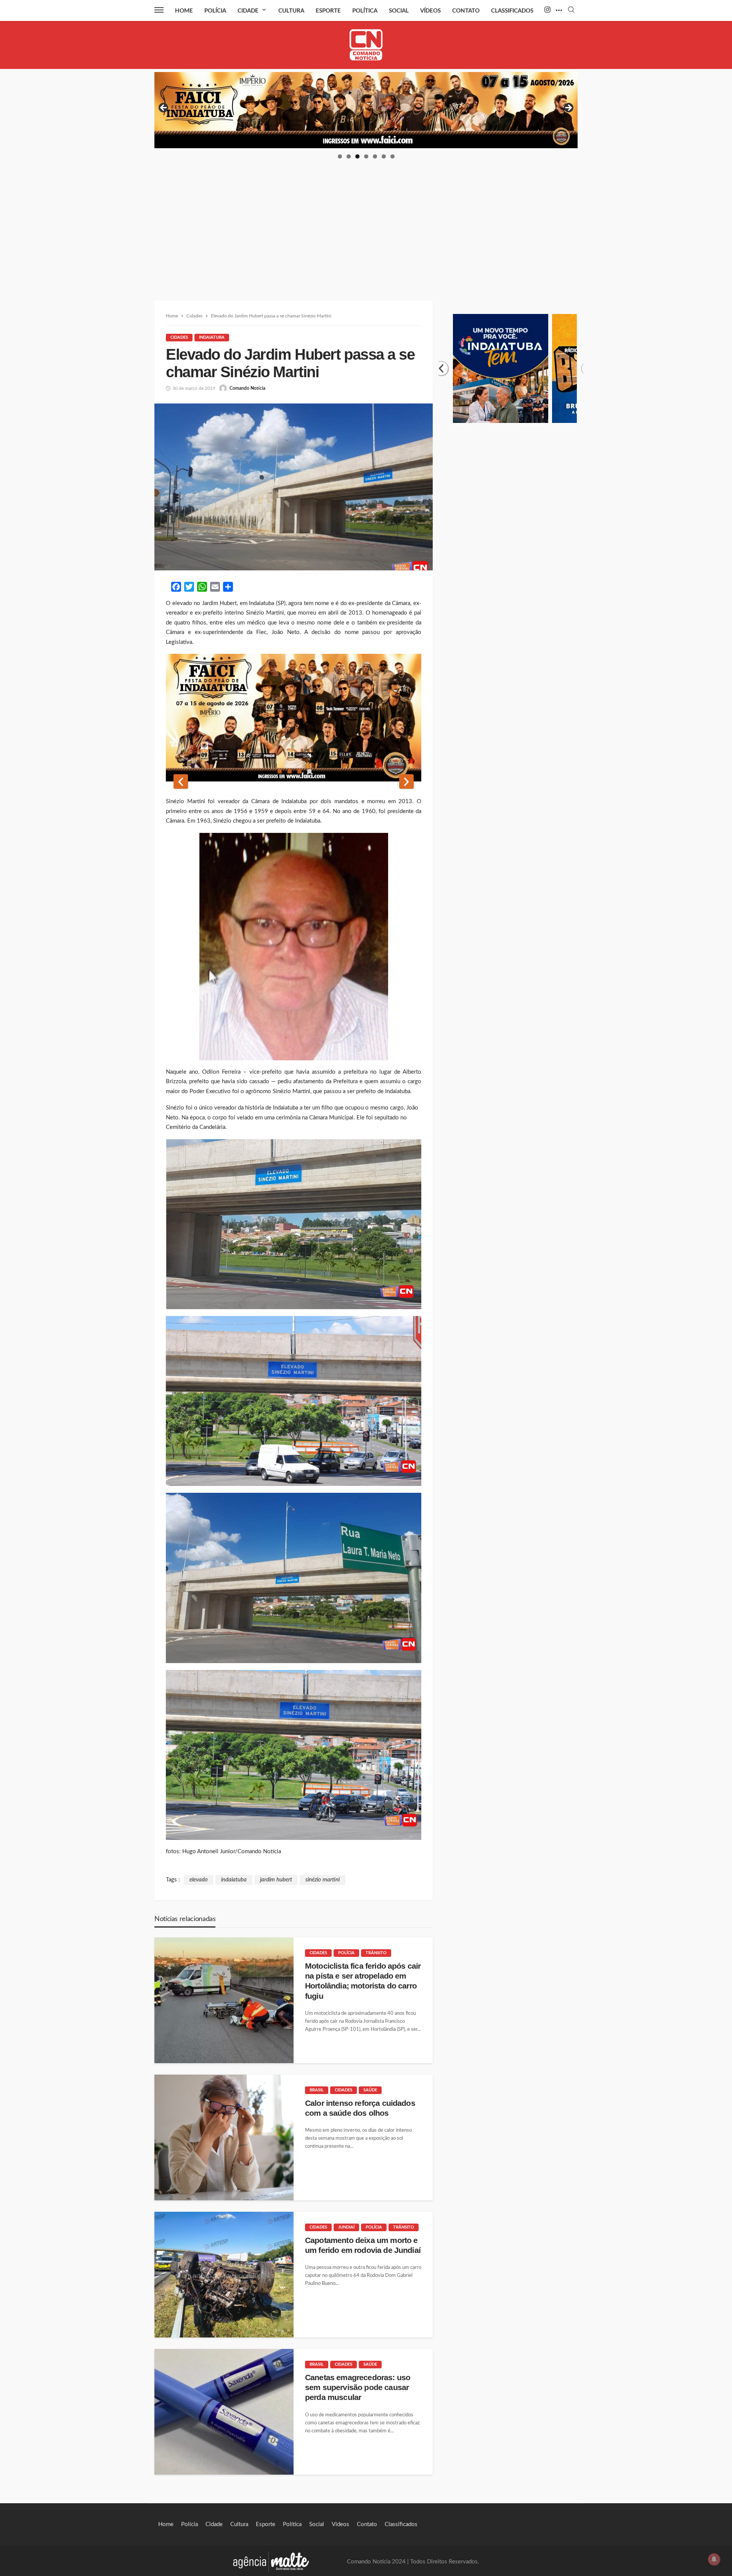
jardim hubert (276, 1880)
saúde (370, 2090)
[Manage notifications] (714, 2559)
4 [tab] (366, 156)
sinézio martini (323, 1880)
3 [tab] (357, 156)
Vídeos (430, 11)
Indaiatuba (212, 337)
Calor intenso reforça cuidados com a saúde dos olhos (360, 2108)
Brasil (317, 2090)
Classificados (512, 11)
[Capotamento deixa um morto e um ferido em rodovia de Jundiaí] (224, 2275)
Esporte (328, 11)
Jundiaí (346, 2227)
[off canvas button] (159, 10)
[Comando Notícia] (366, 45)
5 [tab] (375, 156)
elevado (199, 1880)
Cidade (248, 11)
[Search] (571, 10)
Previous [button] (164, 108)
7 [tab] (392, 156)
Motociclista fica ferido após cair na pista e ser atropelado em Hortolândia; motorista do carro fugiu (363, 1981)
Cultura (291, 11)
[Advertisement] (366, 217)
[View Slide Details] (429, 110)
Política (365, 11)
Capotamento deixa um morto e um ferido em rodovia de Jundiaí (363, 2245)
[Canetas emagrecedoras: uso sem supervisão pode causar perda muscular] (224, 2412)
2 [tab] (349, 156)
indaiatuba (234, 1880)
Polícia (215, 11)
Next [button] (568, 108)
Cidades (179, 337)
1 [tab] (340, 156)
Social (399, 11)
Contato (466, 11)
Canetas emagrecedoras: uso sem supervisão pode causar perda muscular (358, 2387)
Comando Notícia (247, 388)
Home (184, 11)
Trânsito (376, 1953)
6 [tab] (384, 156)
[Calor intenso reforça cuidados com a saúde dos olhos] (224, 2137)
